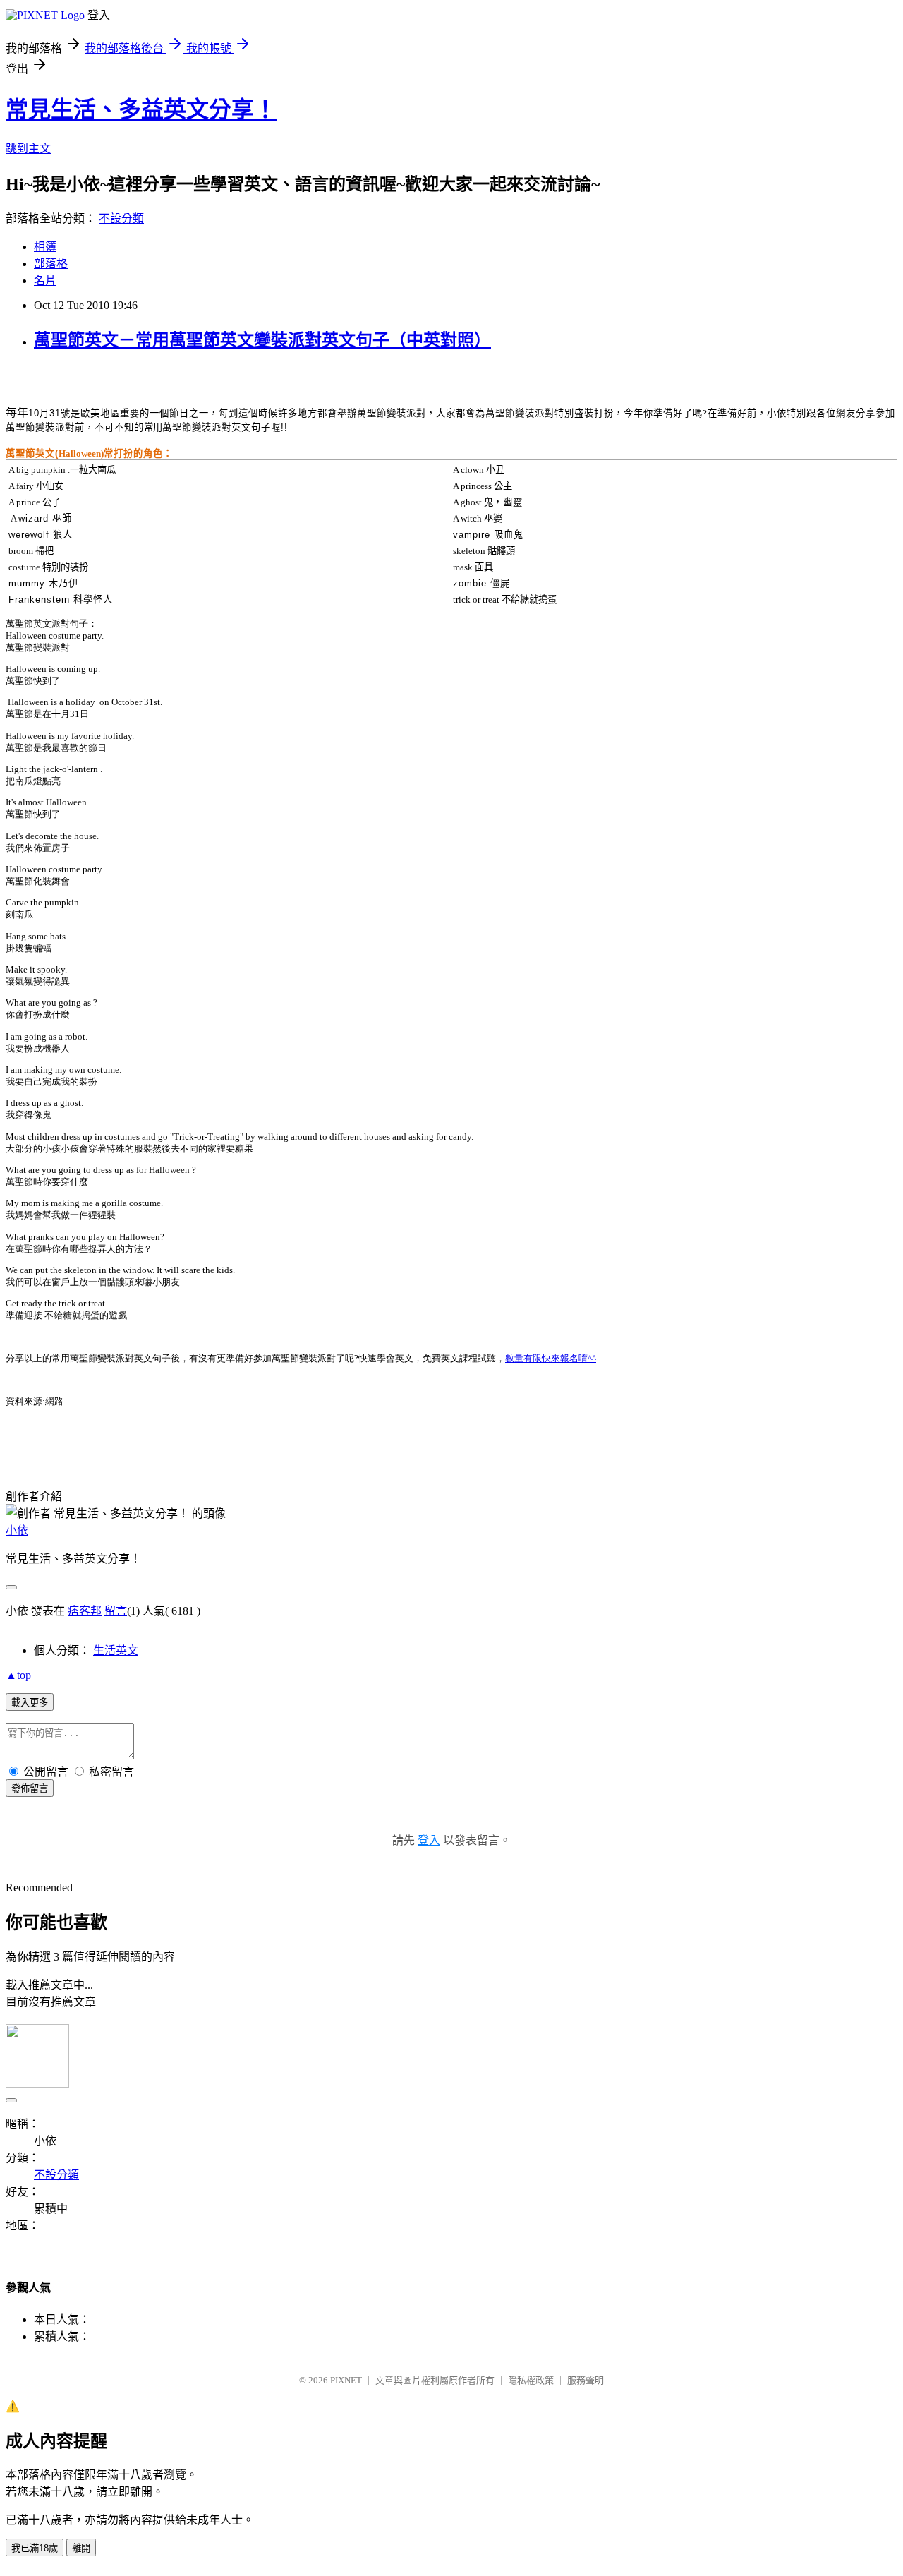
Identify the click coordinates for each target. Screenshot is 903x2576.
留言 (116, 1611)
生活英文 (116, 1650)
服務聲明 (586, 2380)
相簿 (45, 247)
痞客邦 (85, 1611)
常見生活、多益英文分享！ (141, 109)
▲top (18, 1675)
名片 (45, 281)
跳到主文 (28, 149)
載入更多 (30, 1703)
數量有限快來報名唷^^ (551, 1358)
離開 (81, 2548)
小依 (17, 1530)
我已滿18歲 (35, 2548)
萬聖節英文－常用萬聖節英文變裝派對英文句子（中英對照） (262, 340)
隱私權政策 (531, 2380)
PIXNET (346, 2380)
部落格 (51, 264)
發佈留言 (30, 1789)
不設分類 (121, 218)
